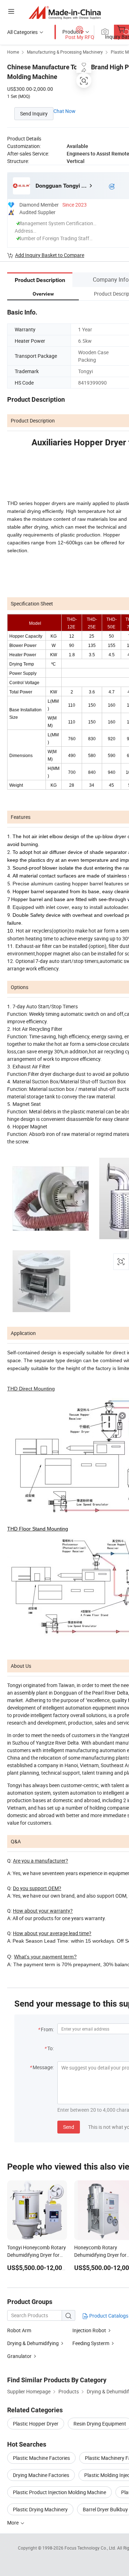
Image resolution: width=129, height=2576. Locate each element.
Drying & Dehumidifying (33, 2343)
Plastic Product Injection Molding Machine (59, 2492)
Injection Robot (89, 2330)
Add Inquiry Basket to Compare (50, 255)
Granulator (19, 2356)
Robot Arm (19, 2330)
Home (13, 52)
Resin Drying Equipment (100, 2424)
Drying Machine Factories (41, 2475)
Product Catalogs (108, 2316)
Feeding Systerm (91, 2343)
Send (69, 2127)
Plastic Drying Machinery (40, 2509)
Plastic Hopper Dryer (36, 2424)
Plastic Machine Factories (41, 2458)
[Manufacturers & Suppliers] (65, 12)
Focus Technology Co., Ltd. (91, 2548)
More (13, 2523)
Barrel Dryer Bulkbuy (105, 2509)
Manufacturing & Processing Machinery (65, 52)
